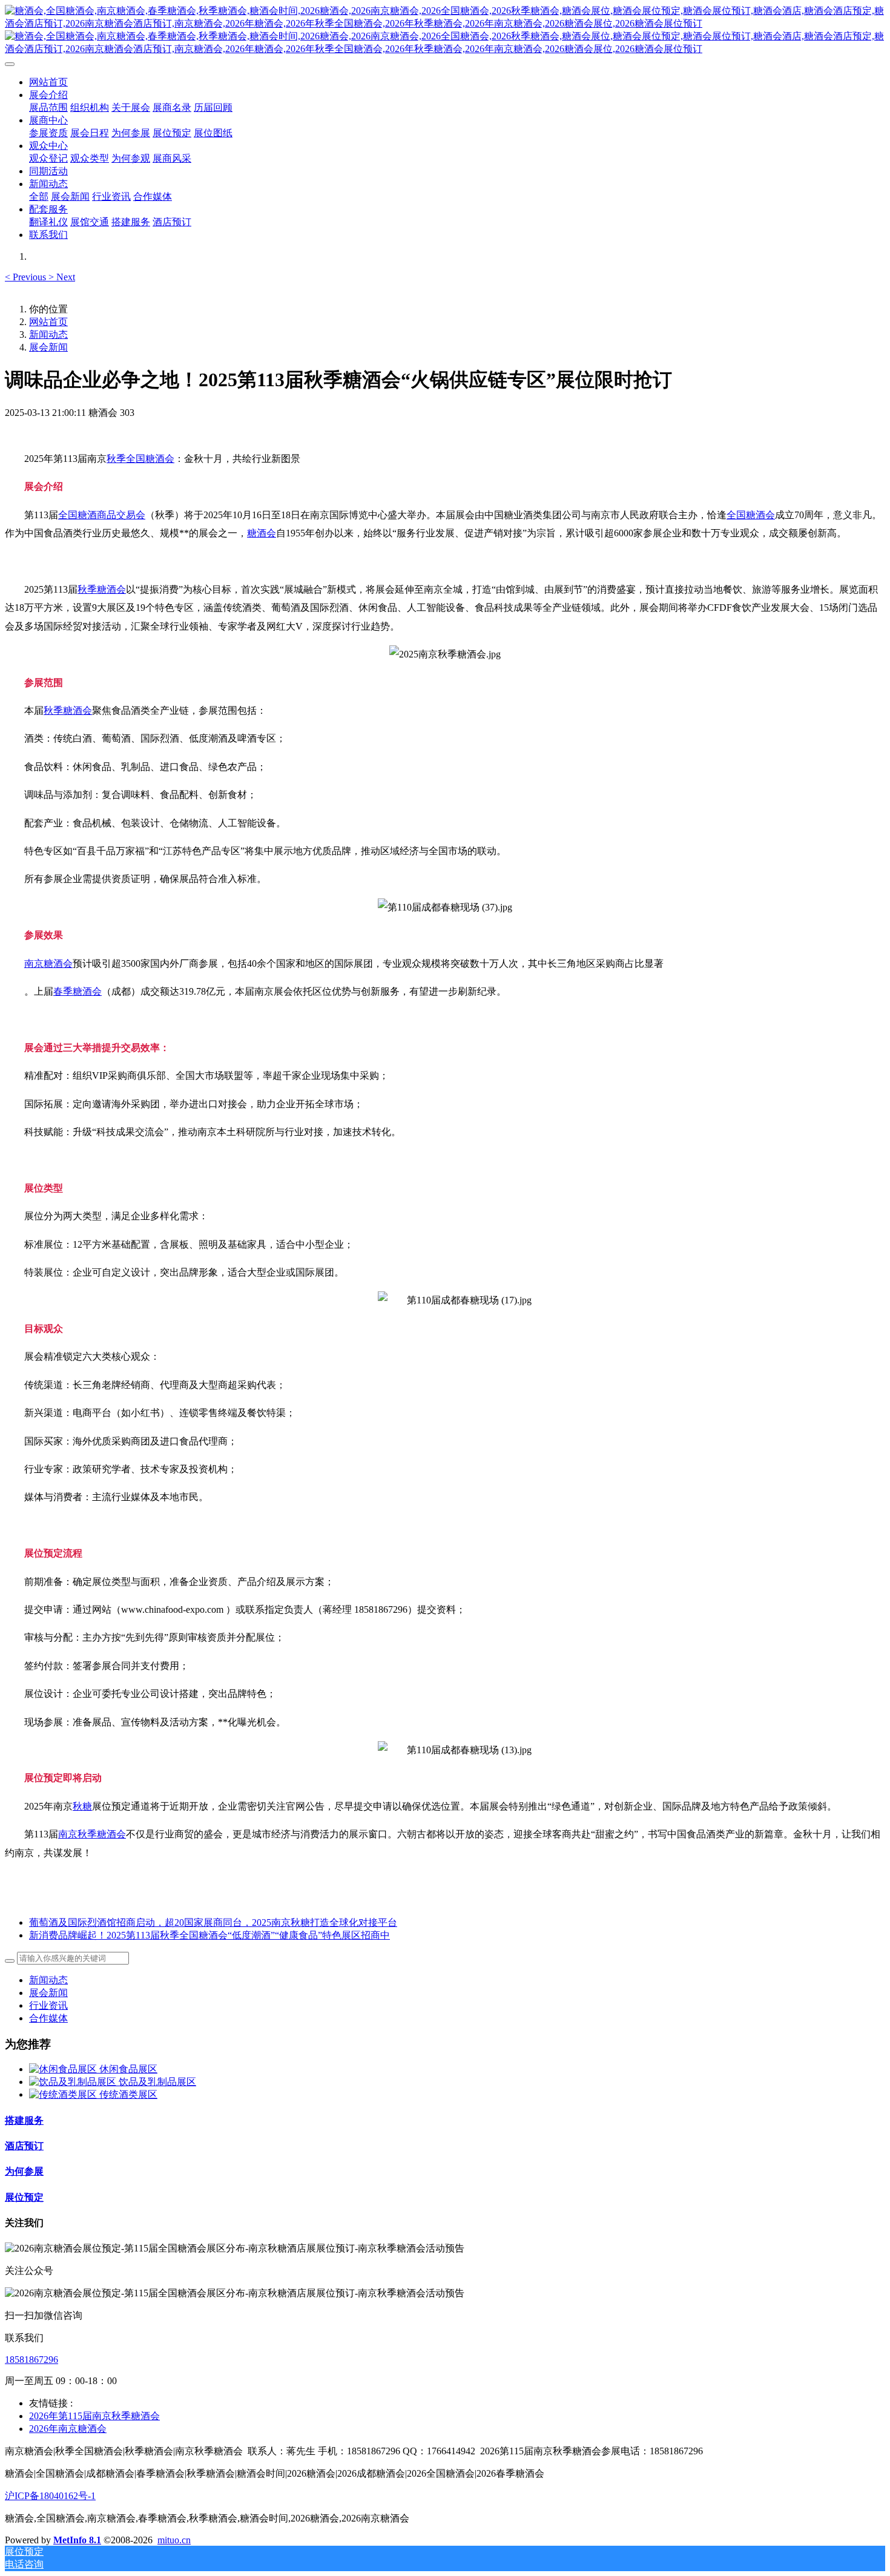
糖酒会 (262, 533)
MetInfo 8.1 (77, 2540)
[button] (27, 277)
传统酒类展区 (128, 2094)
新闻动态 (48, 334)
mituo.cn (174, 2540)
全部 (39, 196)
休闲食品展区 (128, 2069)
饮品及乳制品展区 (157, 2082)
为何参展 (24, 2171)
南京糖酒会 (48, 964)
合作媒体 (48, 2018)
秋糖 (82, 1806)
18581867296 (31, 2360)
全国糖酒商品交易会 (102, 515)
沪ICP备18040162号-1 (50, 2496)
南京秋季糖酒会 (92, 1834)
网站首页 (48, 82)
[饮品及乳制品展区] (74, 2082)
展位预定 (24, 2197)
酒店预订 (24, 2146)
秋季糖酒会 (102, 589)
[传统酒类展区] (64, 2094)
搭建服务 (24, 2120)
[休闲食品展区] (64, 2069)
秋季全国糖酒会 (140, 459)
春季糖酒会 (77, 991)
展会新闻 (48, 347)
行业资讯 (48, 2005)
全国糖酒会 (751, 515)
